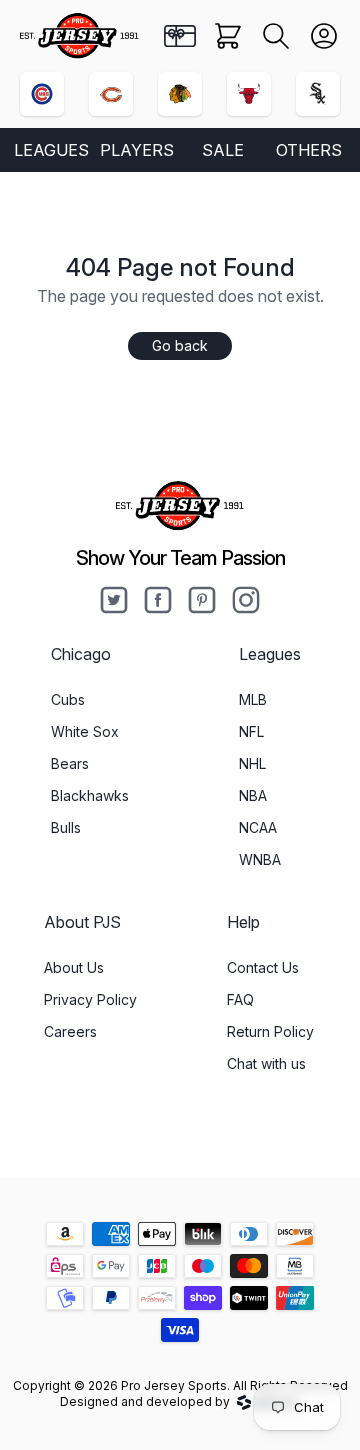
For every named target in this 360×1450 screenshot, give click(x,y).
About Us (74, 967)
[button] (276, 36)
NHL (252, 763)
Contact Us (263, 967)
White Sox (85, 731)
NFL (251, 731)
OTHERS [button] (309, 150)
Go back (180, 345)
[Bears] (111, 94)
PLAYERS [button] (137, 150)
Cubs (68, 699)
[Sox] (318, 94)
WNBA (260, 859)
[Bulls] (249, 94)
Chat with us (266, 1063)
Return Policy (270, 1031)
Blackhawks (90, 795)
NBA (253, 795)
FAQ (240, 999)
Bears (70, 763)
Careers (70, 1031)
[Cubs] (42, 94)
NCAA (258, 827)
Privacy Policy (90, 999)
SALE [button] (223, 150)
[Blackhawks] (180, 94)
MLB (253, 699)
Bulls (66, 827)
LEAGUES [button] (51, 150)
